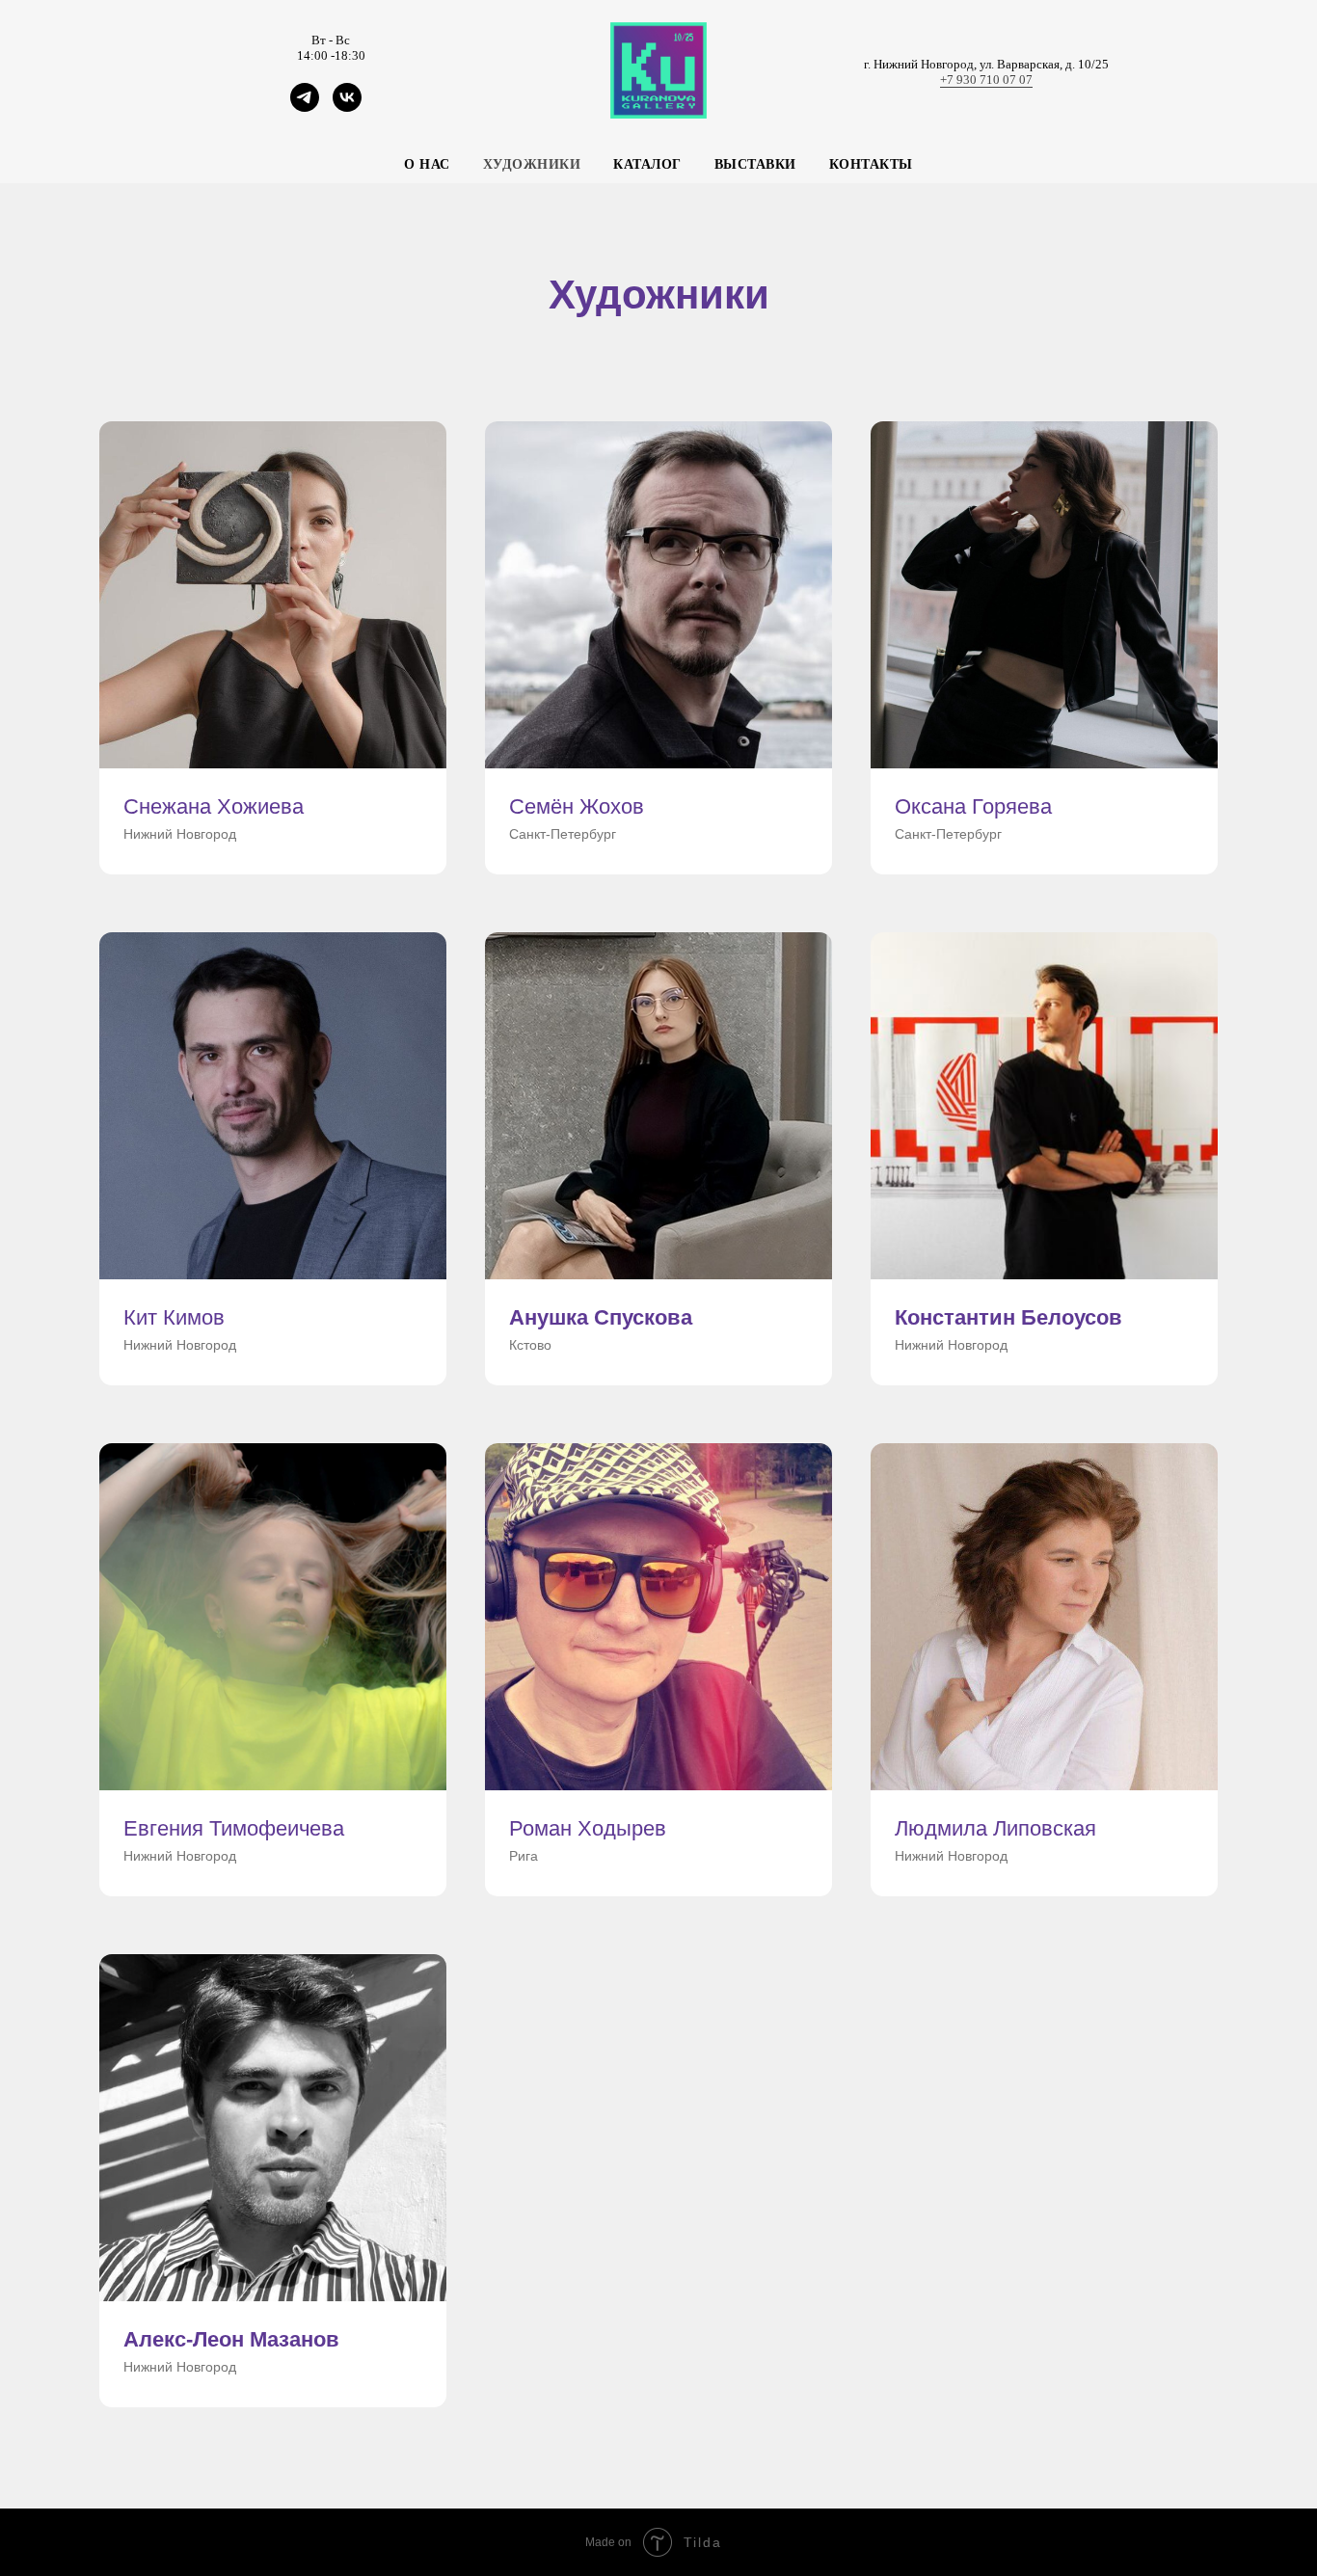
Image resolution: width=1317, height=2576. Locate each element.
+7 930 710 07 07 (986, 80)
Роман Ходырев (588, 1828)
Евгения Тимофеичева (234, 1828)
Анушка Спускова (601, 1317)
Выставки (755, 164)
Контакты (871, 164)
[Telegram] (305, 107)
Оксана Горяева (973, 806)
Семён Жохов (577, 806)
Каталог (647, 164)
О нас (427, 164)
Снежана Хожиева (214, 806)
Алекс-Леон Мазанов (231, 2339)
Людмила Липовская (995, 1828)
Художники (532, 164)
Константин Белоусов (1008, 1317)
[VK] (347, 107)
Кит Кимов (174, 1317)
